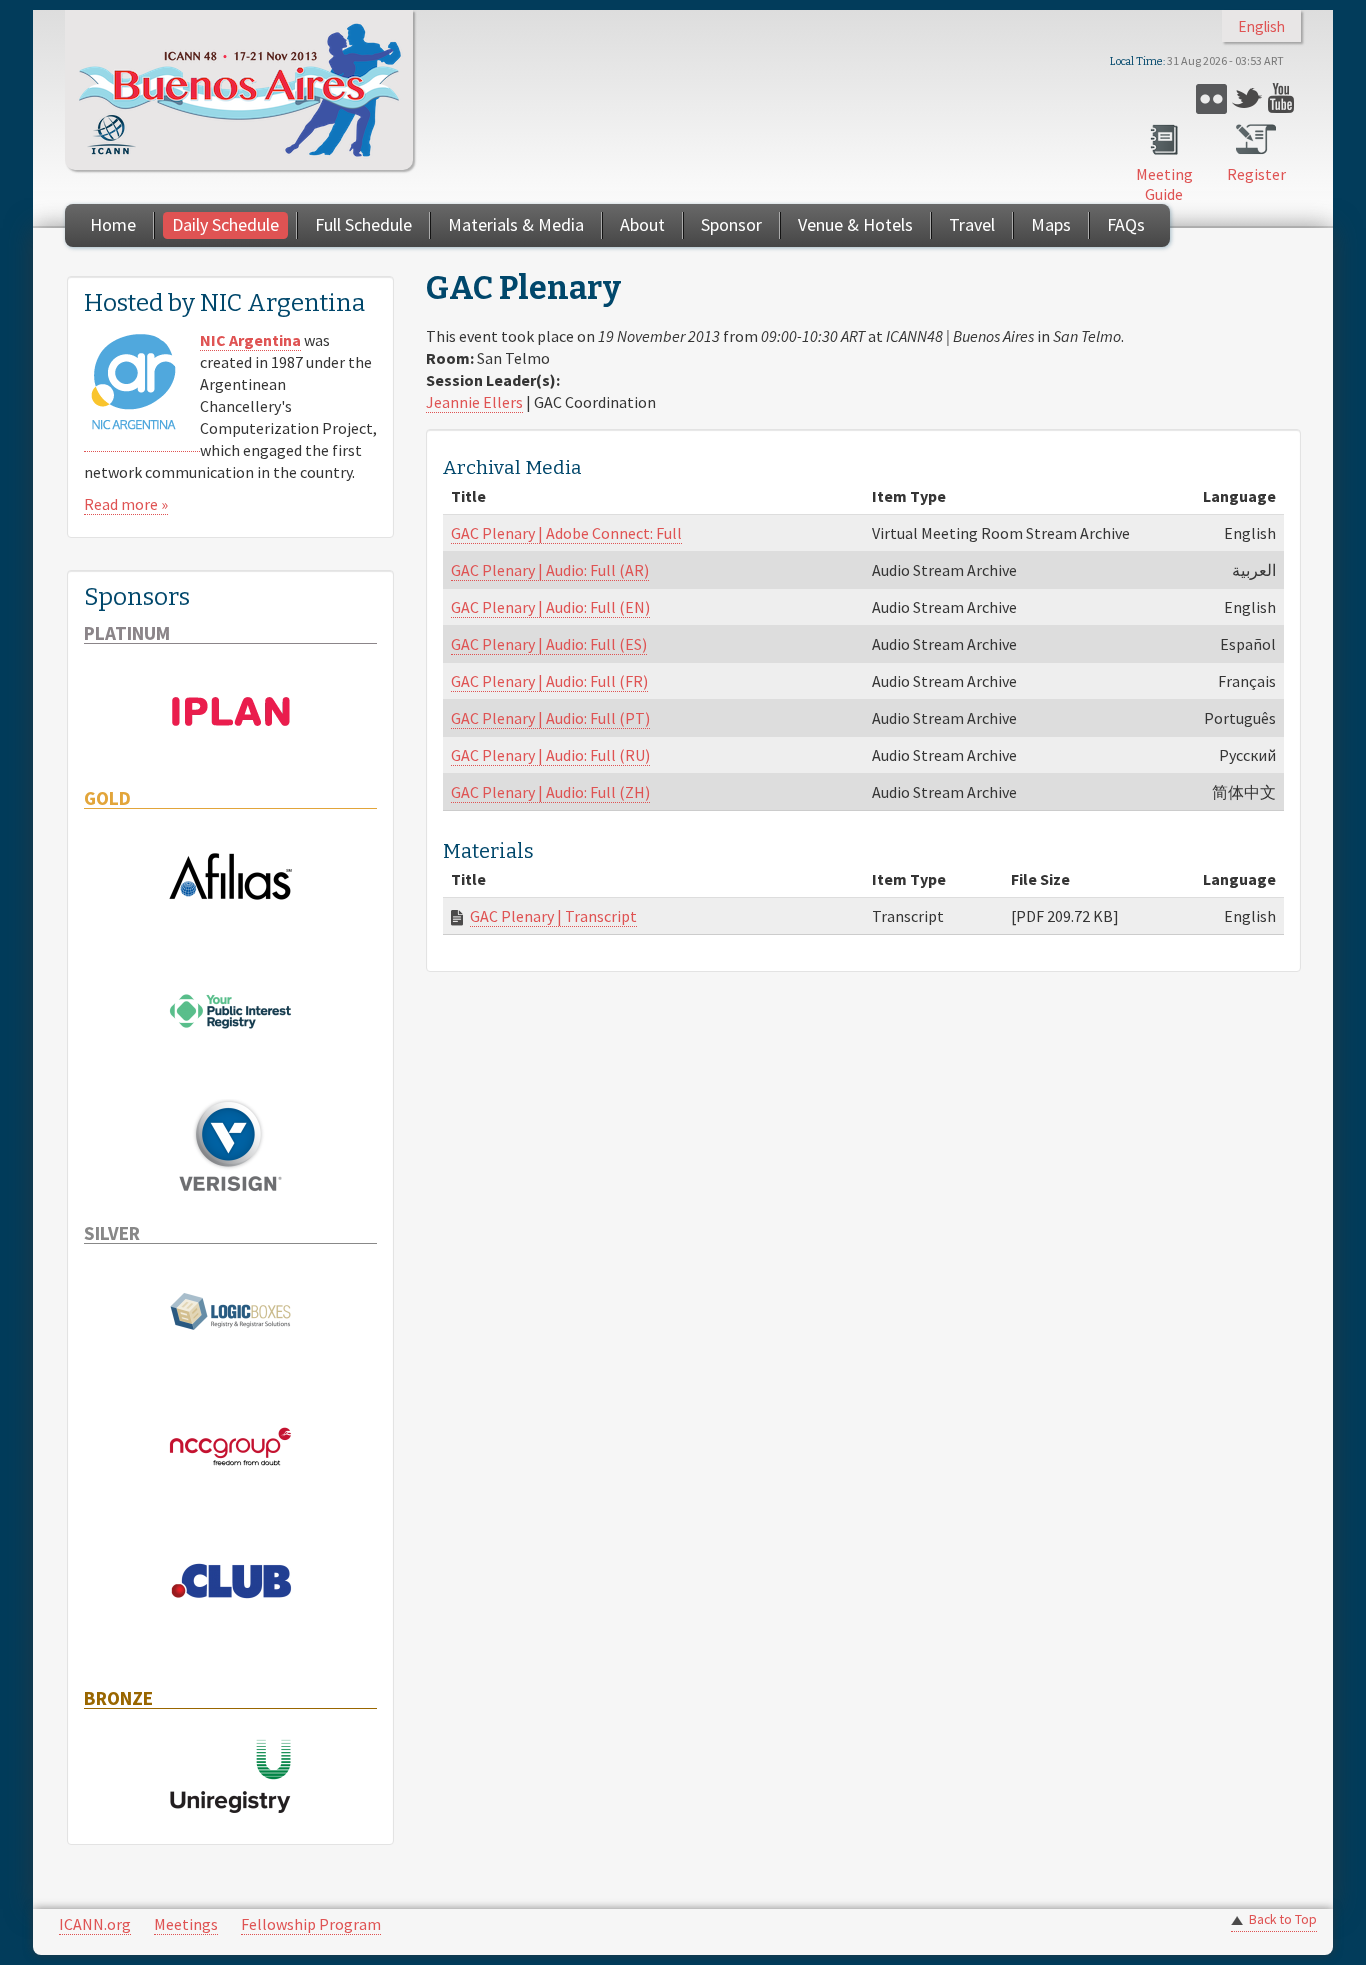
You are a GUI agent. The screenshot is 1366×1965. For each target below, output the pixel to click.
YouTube (1283, 98)
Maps (1051, 224)
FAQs (1126, 224)
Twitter (1247, 98)
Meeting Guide (1164, 184)
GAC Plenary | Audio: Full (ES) (549, 644)
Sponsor (731, 224)
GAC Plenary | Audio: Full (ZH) (550, 792)
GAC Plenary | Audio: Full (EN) (550, 607)
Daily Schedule (225, 224)
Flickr (1211, 98)
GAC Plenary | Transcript (553, 916)
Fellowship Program (311, 1924)
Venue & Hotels (855, 224)
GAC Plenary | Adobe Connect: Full (566, 533)
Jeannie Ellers (474, 402)
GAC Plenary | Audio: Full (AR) (550, 570)
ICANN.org (95, 1924)
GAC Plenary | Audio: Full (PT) (550, 718)
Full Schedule (363, 224)
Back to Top (1283, 1919)
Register (1256, 174)
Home (113, 224)
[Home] (239, 90)
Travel (972, 224)
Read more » (126, 504)
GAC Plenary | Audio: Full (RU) (550, 755)
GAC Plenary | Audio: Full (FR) (549, 681)
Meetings (186, 1924)
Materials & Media (516, 224)
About (642, 224)
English (1261, 26)
